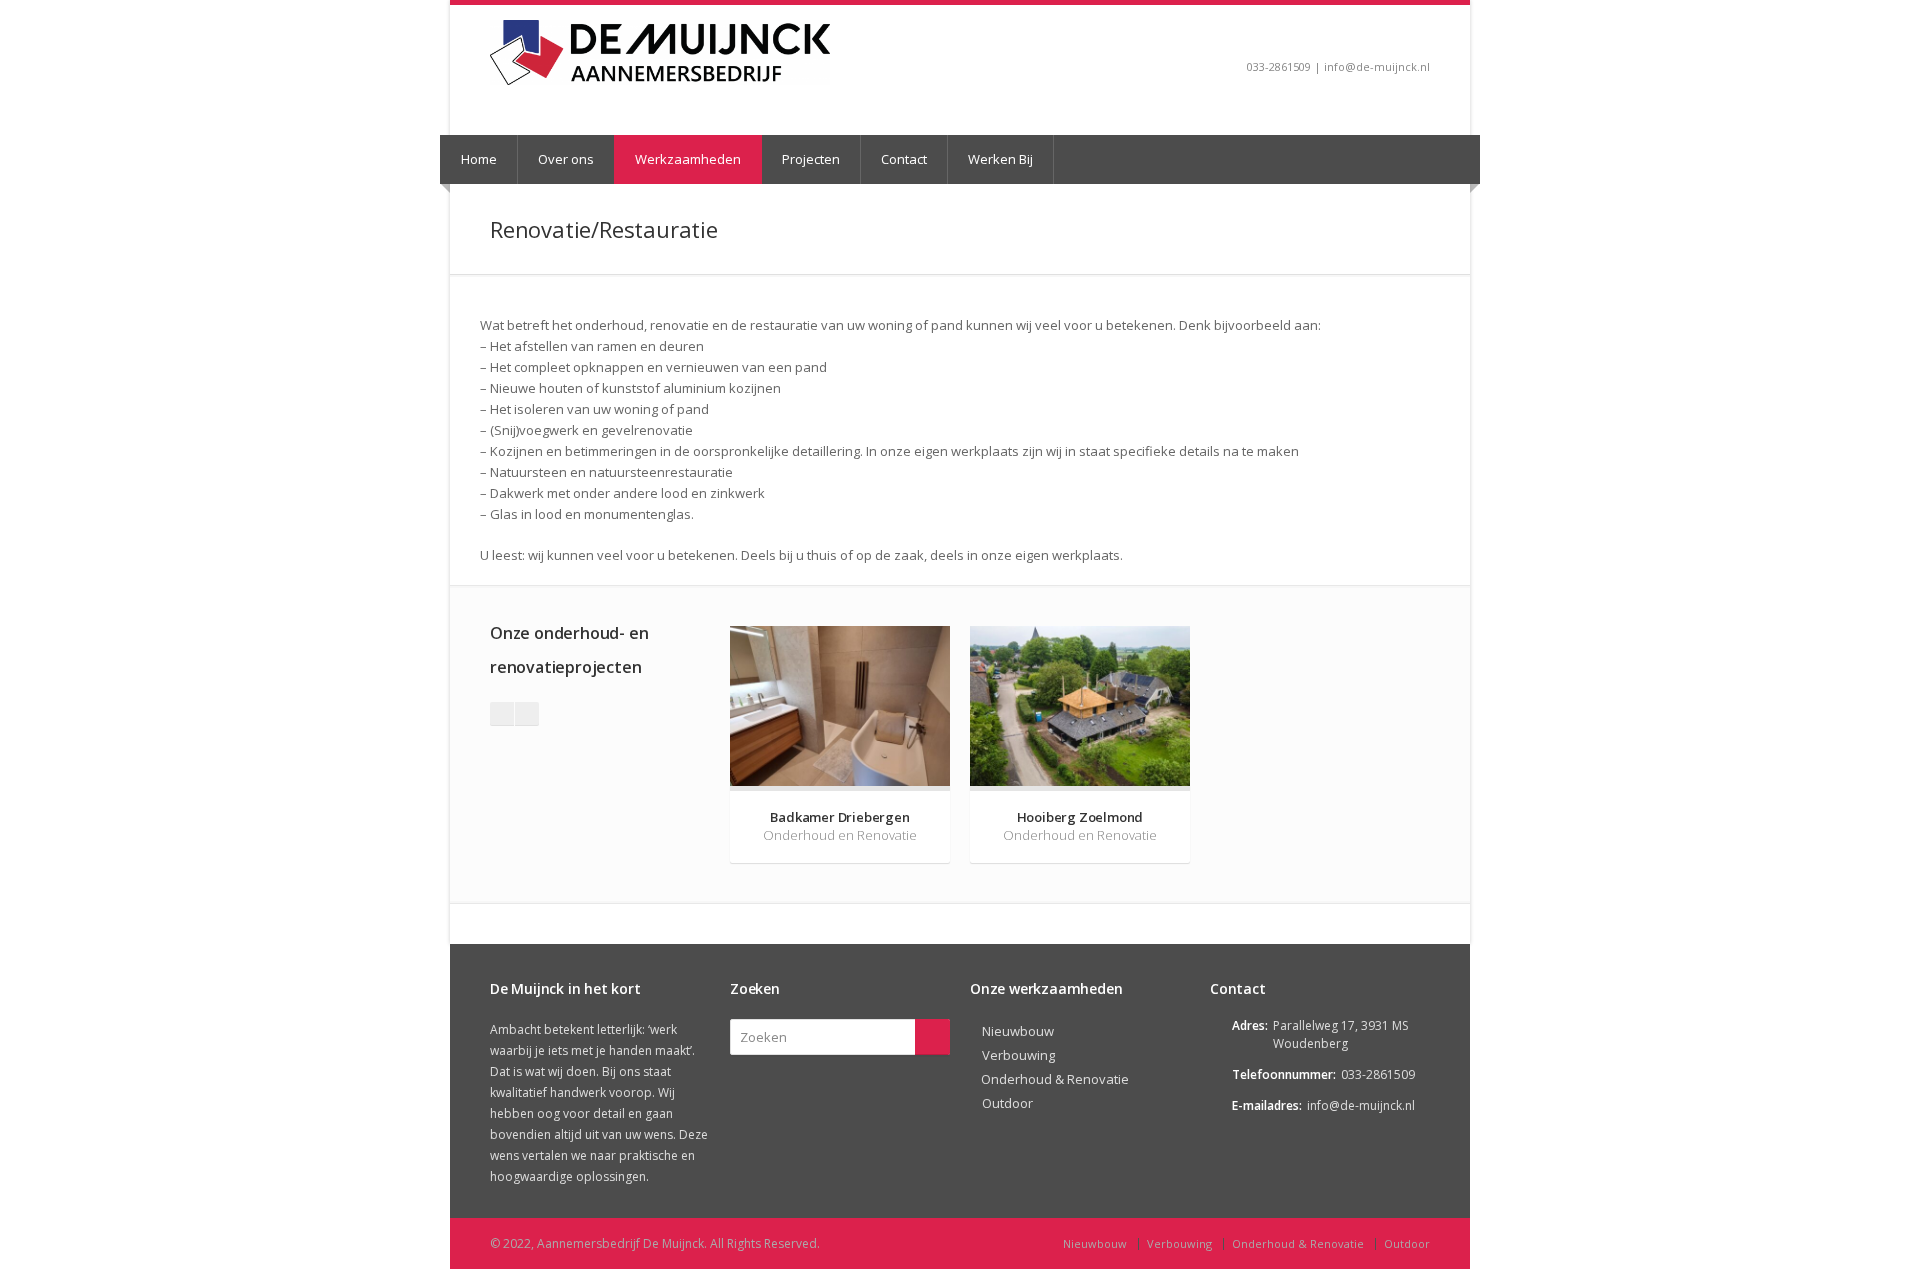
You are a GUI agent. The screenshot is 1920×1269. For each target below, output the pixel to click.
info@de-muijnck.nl (1361, 1105)
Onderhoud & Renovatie (1055, 1079)
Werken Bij (1000, 159)
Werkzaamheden (688, 159)
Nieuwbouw (1018, 1031)
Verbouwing (1018, 1055)
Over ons (566, 159)
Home (479, 159)
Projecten (811, 159)
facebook (1420, 36)
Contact (904, 159)
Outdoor (1007, 1103)
